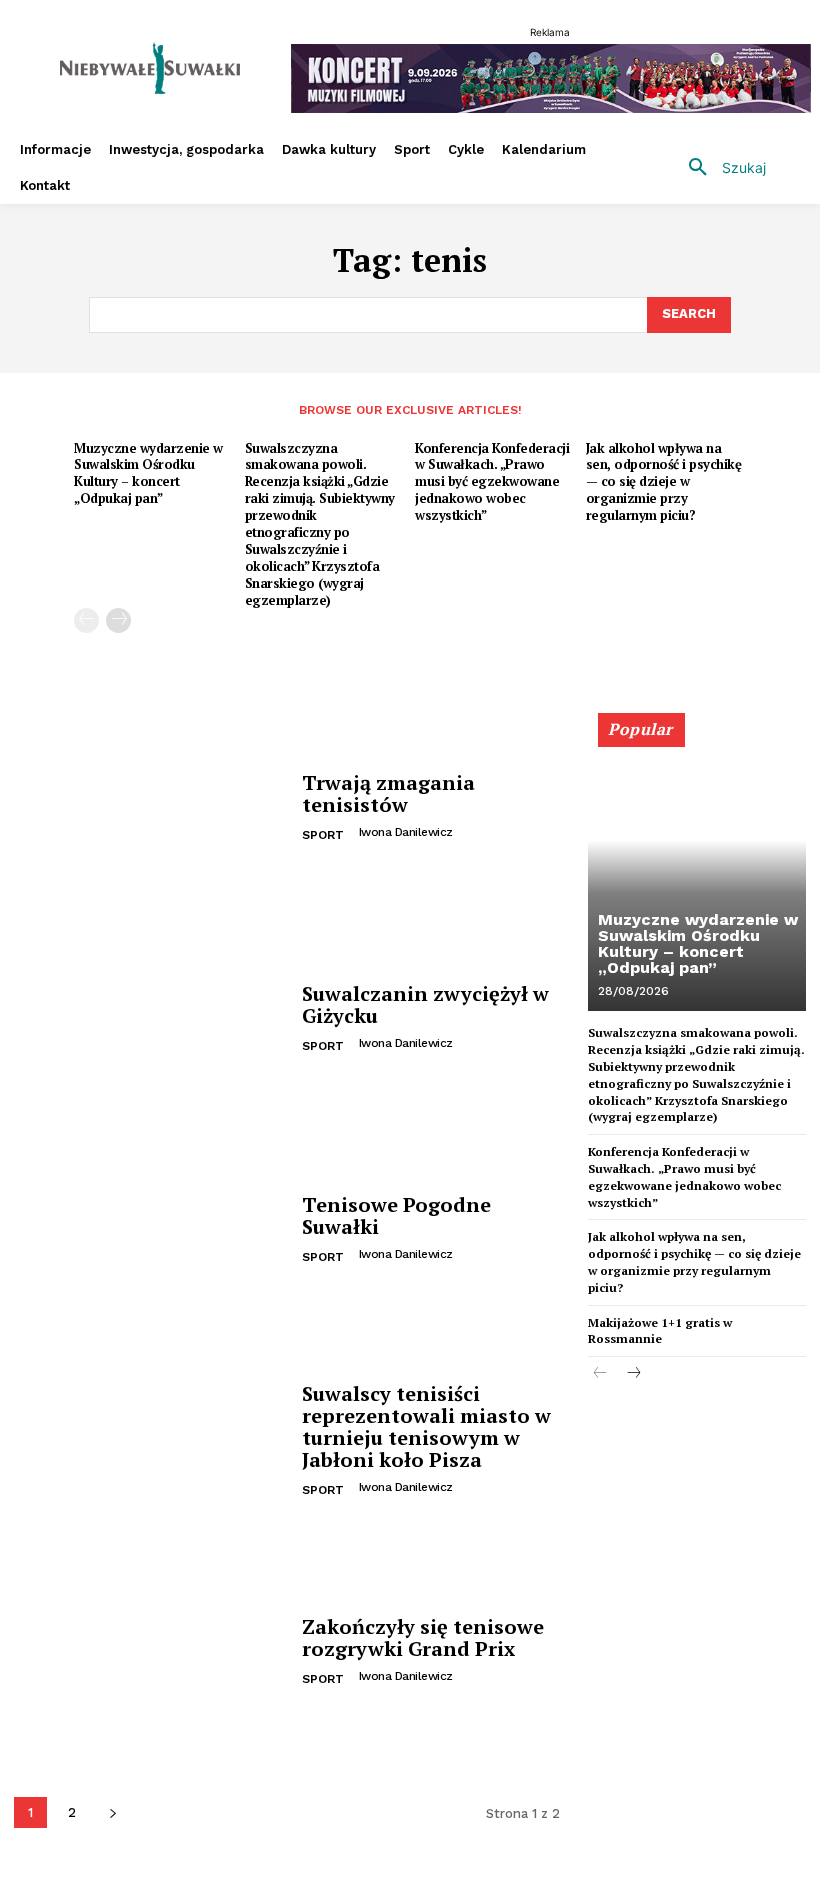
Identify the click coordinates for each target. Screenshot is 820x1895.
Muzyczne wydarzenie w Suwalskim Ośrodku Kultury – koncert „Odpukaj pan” (148, 473)
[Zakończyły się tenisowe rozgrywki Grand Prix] (150, 1653)
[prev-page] (86, 620)
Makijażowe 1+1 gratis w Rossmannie (660, 1331)
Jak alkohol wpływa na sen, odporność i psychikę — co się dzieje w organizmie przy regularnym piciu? (664, 482)
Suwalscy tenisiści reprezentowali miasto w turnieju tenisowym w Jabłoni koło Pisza (426, 1426)
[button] (720, 168)
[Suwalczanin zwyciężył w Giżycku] (150, 1020)
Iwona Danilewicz (406, 832)
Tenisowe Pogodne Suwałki (396, 1215)
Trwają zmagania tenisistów (388, 793)
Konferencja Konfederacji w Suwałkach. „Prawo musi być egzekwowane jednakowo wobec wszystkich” (492, 482)
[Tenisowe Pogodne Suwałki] (150, 1231)
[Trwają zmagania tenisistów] (150, 808)
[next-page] (118, 620)
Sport (323, 835)
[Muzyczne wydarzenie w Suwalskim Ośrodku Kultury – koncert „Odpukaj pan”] (697, 871)
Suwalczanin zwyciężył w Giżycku (425, 1004)
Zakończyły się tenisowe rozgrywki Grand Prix (423, 1637)
